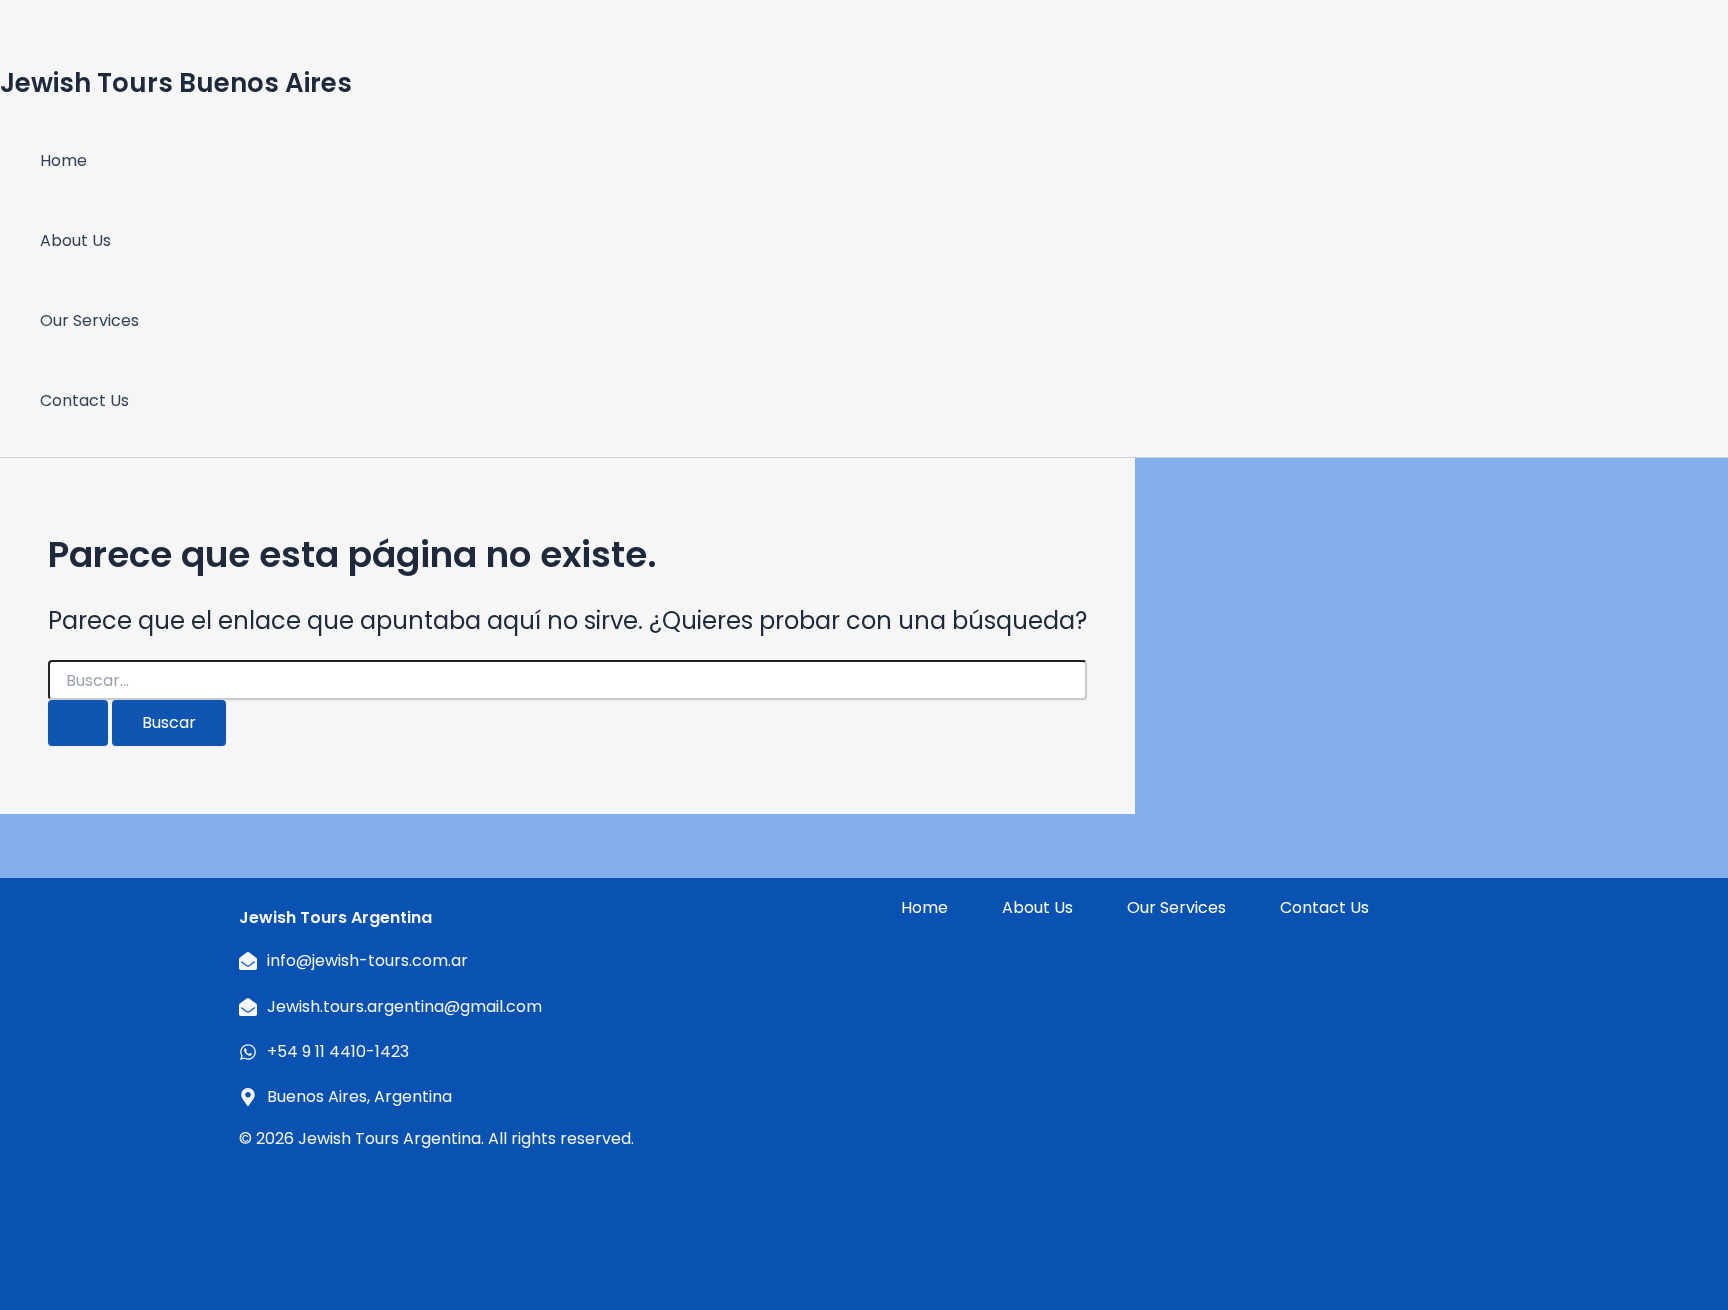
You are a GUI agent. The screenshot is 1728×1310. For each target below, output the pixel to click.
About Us (75, 240)
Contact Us (84, 400)
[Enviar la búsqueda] (78, 723)
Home (63, 160)
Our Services (89, 320)
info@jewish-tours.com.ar (367, 960)
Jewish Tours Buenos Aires (176, 83)
